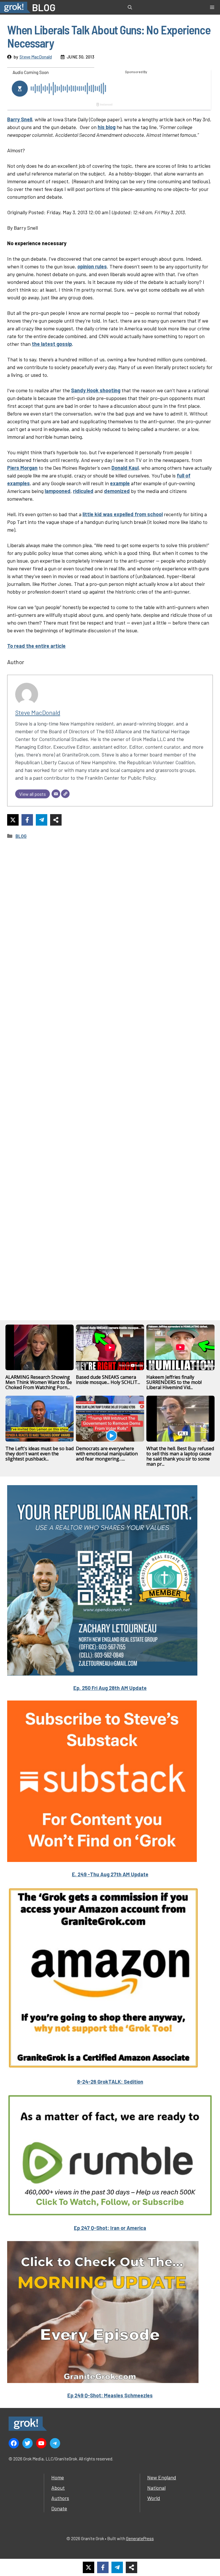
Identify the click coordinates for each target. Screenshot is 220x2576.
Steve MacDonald (36, 57)
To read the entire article (36, 646)
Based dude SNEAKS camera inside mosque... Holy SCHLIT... (108, 1380)
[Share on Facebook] (27, 820)
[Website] (65, 794)
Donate (59, 2508)
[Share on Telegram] (42, 820)
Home (58, 2477)
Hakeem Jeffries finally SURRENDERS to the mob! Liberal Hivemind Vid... (174, 1382)
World (154, 2498)
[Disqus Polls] (110, 921)
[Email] (56, 794)
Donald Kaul (125, 468)
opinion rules (92, 266)
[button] (130, 7)
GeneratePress (140, 2538)
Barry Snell (20, 119)
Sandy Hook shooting (96, 390)
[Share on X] (13, 820)
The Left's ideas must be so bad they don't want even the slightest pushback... (40, 1454)
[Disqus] (110, 1072)
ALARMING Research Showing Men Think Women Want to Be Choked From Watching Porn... (39, 1382)
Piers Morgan (22, 468)
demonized (117, 491)
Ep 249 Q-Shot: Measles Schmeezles (110, 2395)
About (58, 2488)
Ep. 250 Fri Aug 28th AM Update (110, 1688)
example (120, 483)
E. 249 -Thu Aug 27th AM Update (110, 1874)
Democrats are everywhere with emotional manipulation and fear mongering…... (107, 1454)
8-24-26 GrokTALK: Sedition (110, 2082)
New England (162, 2477)
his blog (107, 127)
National (156, 2488)
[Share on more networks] (56, 820)
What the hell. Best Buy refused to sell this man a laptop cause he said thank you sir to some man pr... (180, 1456)
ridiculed (83, 491)
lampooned (58, 491)
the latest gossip (52, 344)
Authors (60, 2498)
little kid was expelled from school (123, 514)
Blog (21, 836)
